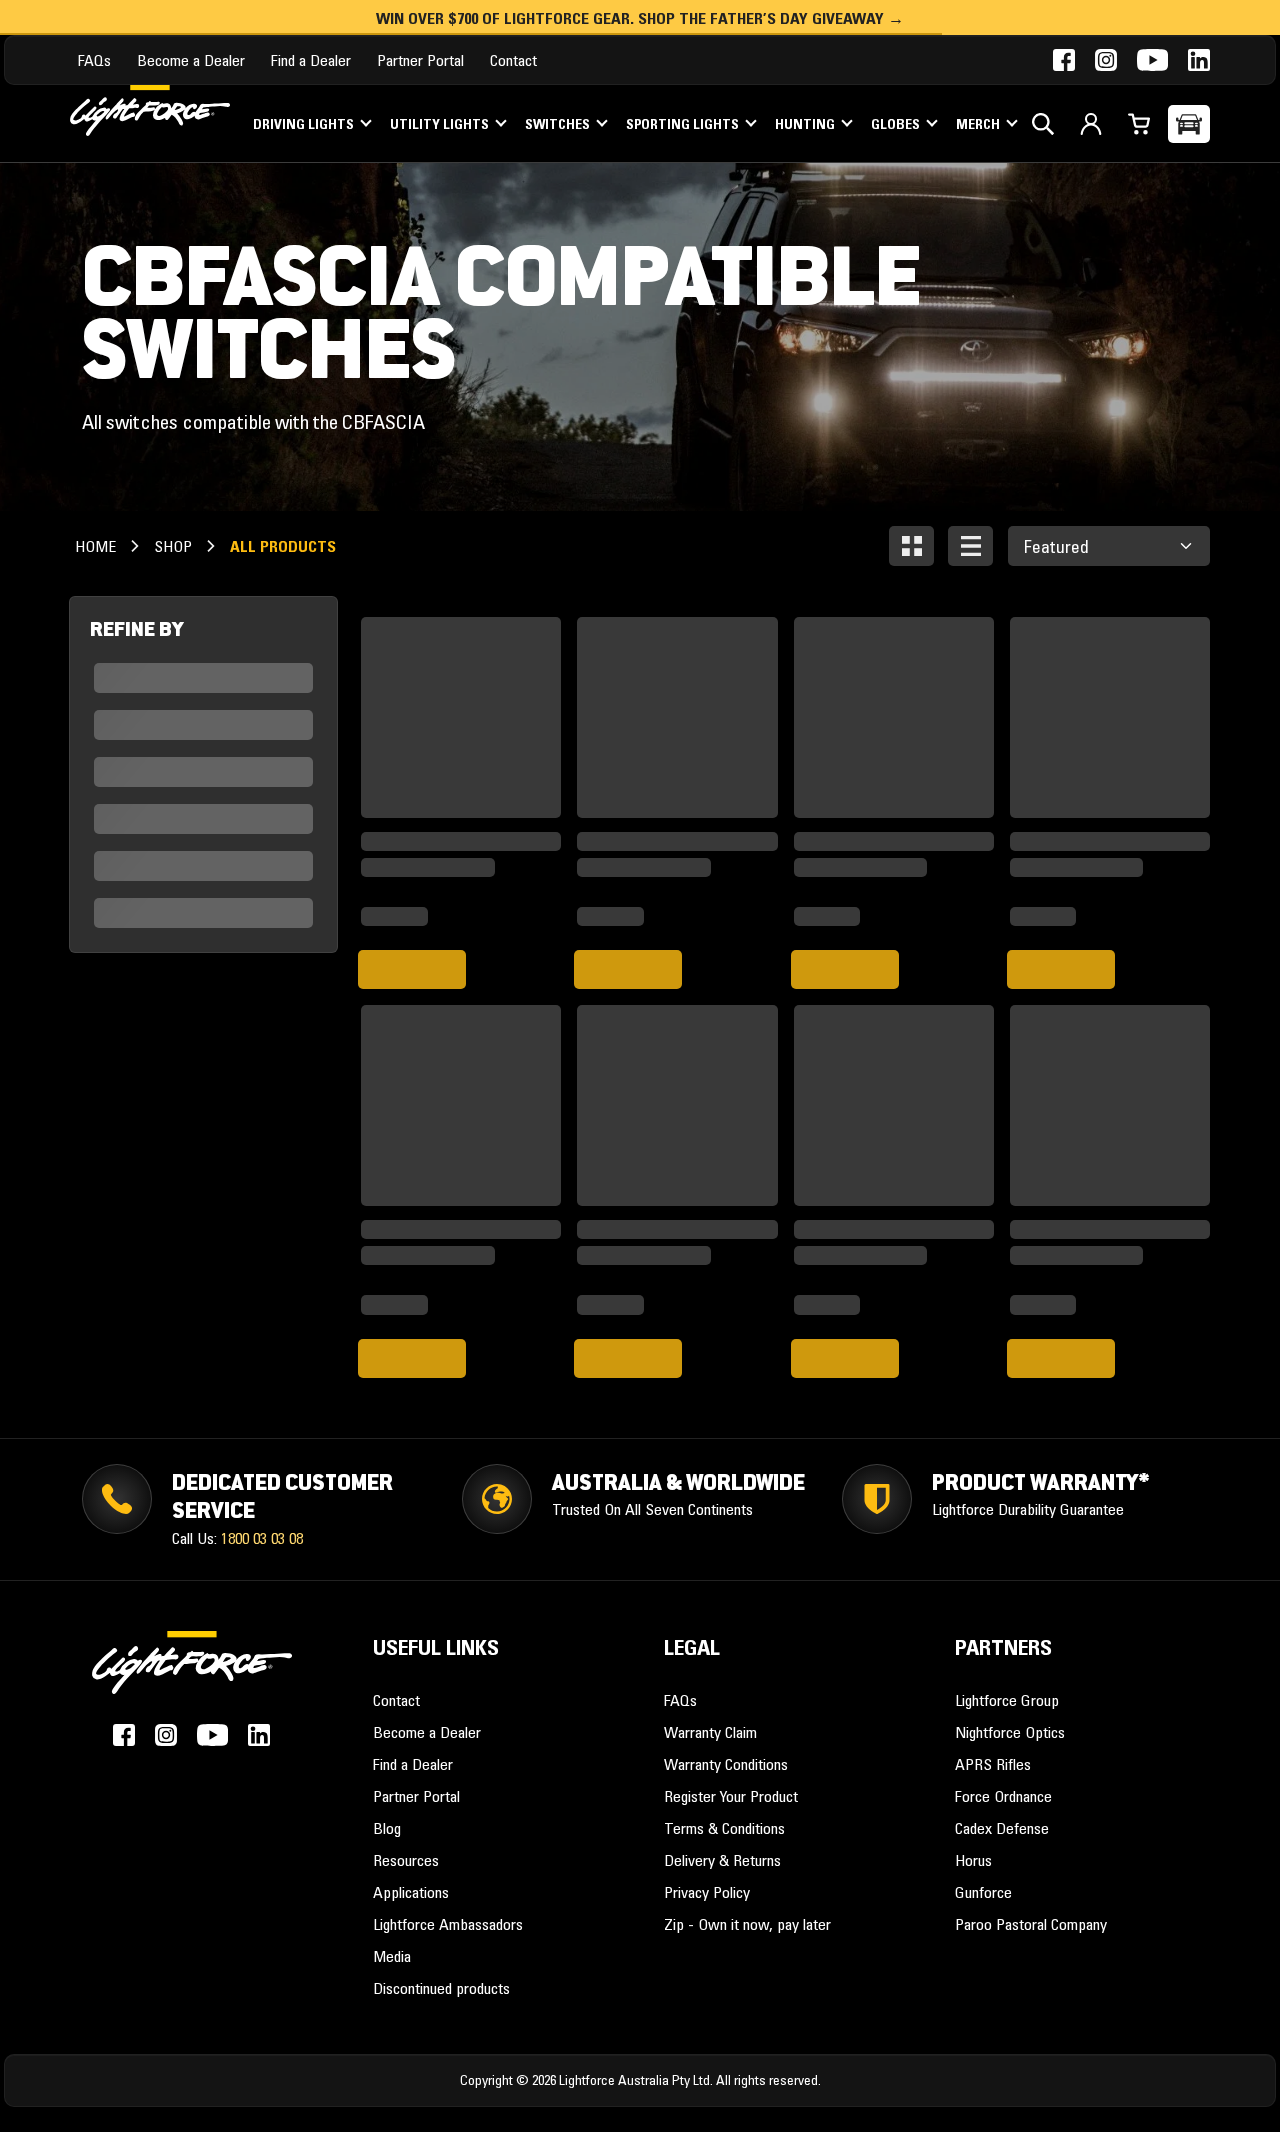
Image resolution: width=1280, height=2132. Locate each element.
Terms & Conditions (724, 1828)
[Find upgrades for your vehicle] (1189, 124)
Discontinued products (441, 1988)
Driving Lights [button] (305, 124)
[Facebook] (1064, 60)
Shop (173, 546)
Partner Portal (420, 60)
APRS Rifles (993, 1764)
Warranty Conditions (726, 1764)
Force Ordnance (1003, 1796)
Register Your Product (731, 1796)
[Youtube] (1152, 60)
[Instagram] (1106, 60)
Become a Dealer (191, 60)
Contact (513, 60)
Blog (387, 1828)
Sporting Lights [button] (684, 124)
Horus (973, 1860)
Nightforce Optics (1010, 1732)
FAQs (94, 60)
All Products (283, 546)
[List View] (970, 546)
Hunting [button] (806, 124)
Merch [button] (979, 124)
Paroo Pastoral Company (1031, 1924)
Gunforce (983, 1892)
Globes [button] (897, 124)
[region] (203, 774)
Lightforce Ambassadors (448, 1924)
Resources (406, 1860)
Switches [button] (559, 124)
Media (392, 1956)
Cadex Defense (1002, 1828)
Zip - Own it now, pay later (747, 1924)
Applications (411, 1892)
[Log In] (1091, 124)
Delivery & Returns (722, 1860)
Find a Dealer (311, 60)
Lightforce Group (1007, 1700)
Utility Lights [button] (441, 124)
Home (95, 546)
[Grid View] (911, 546)
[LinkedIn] (1199, 60)
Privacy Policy (707, 1892)
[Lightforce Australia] (192, 1674)
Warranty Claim (710, 1732)
